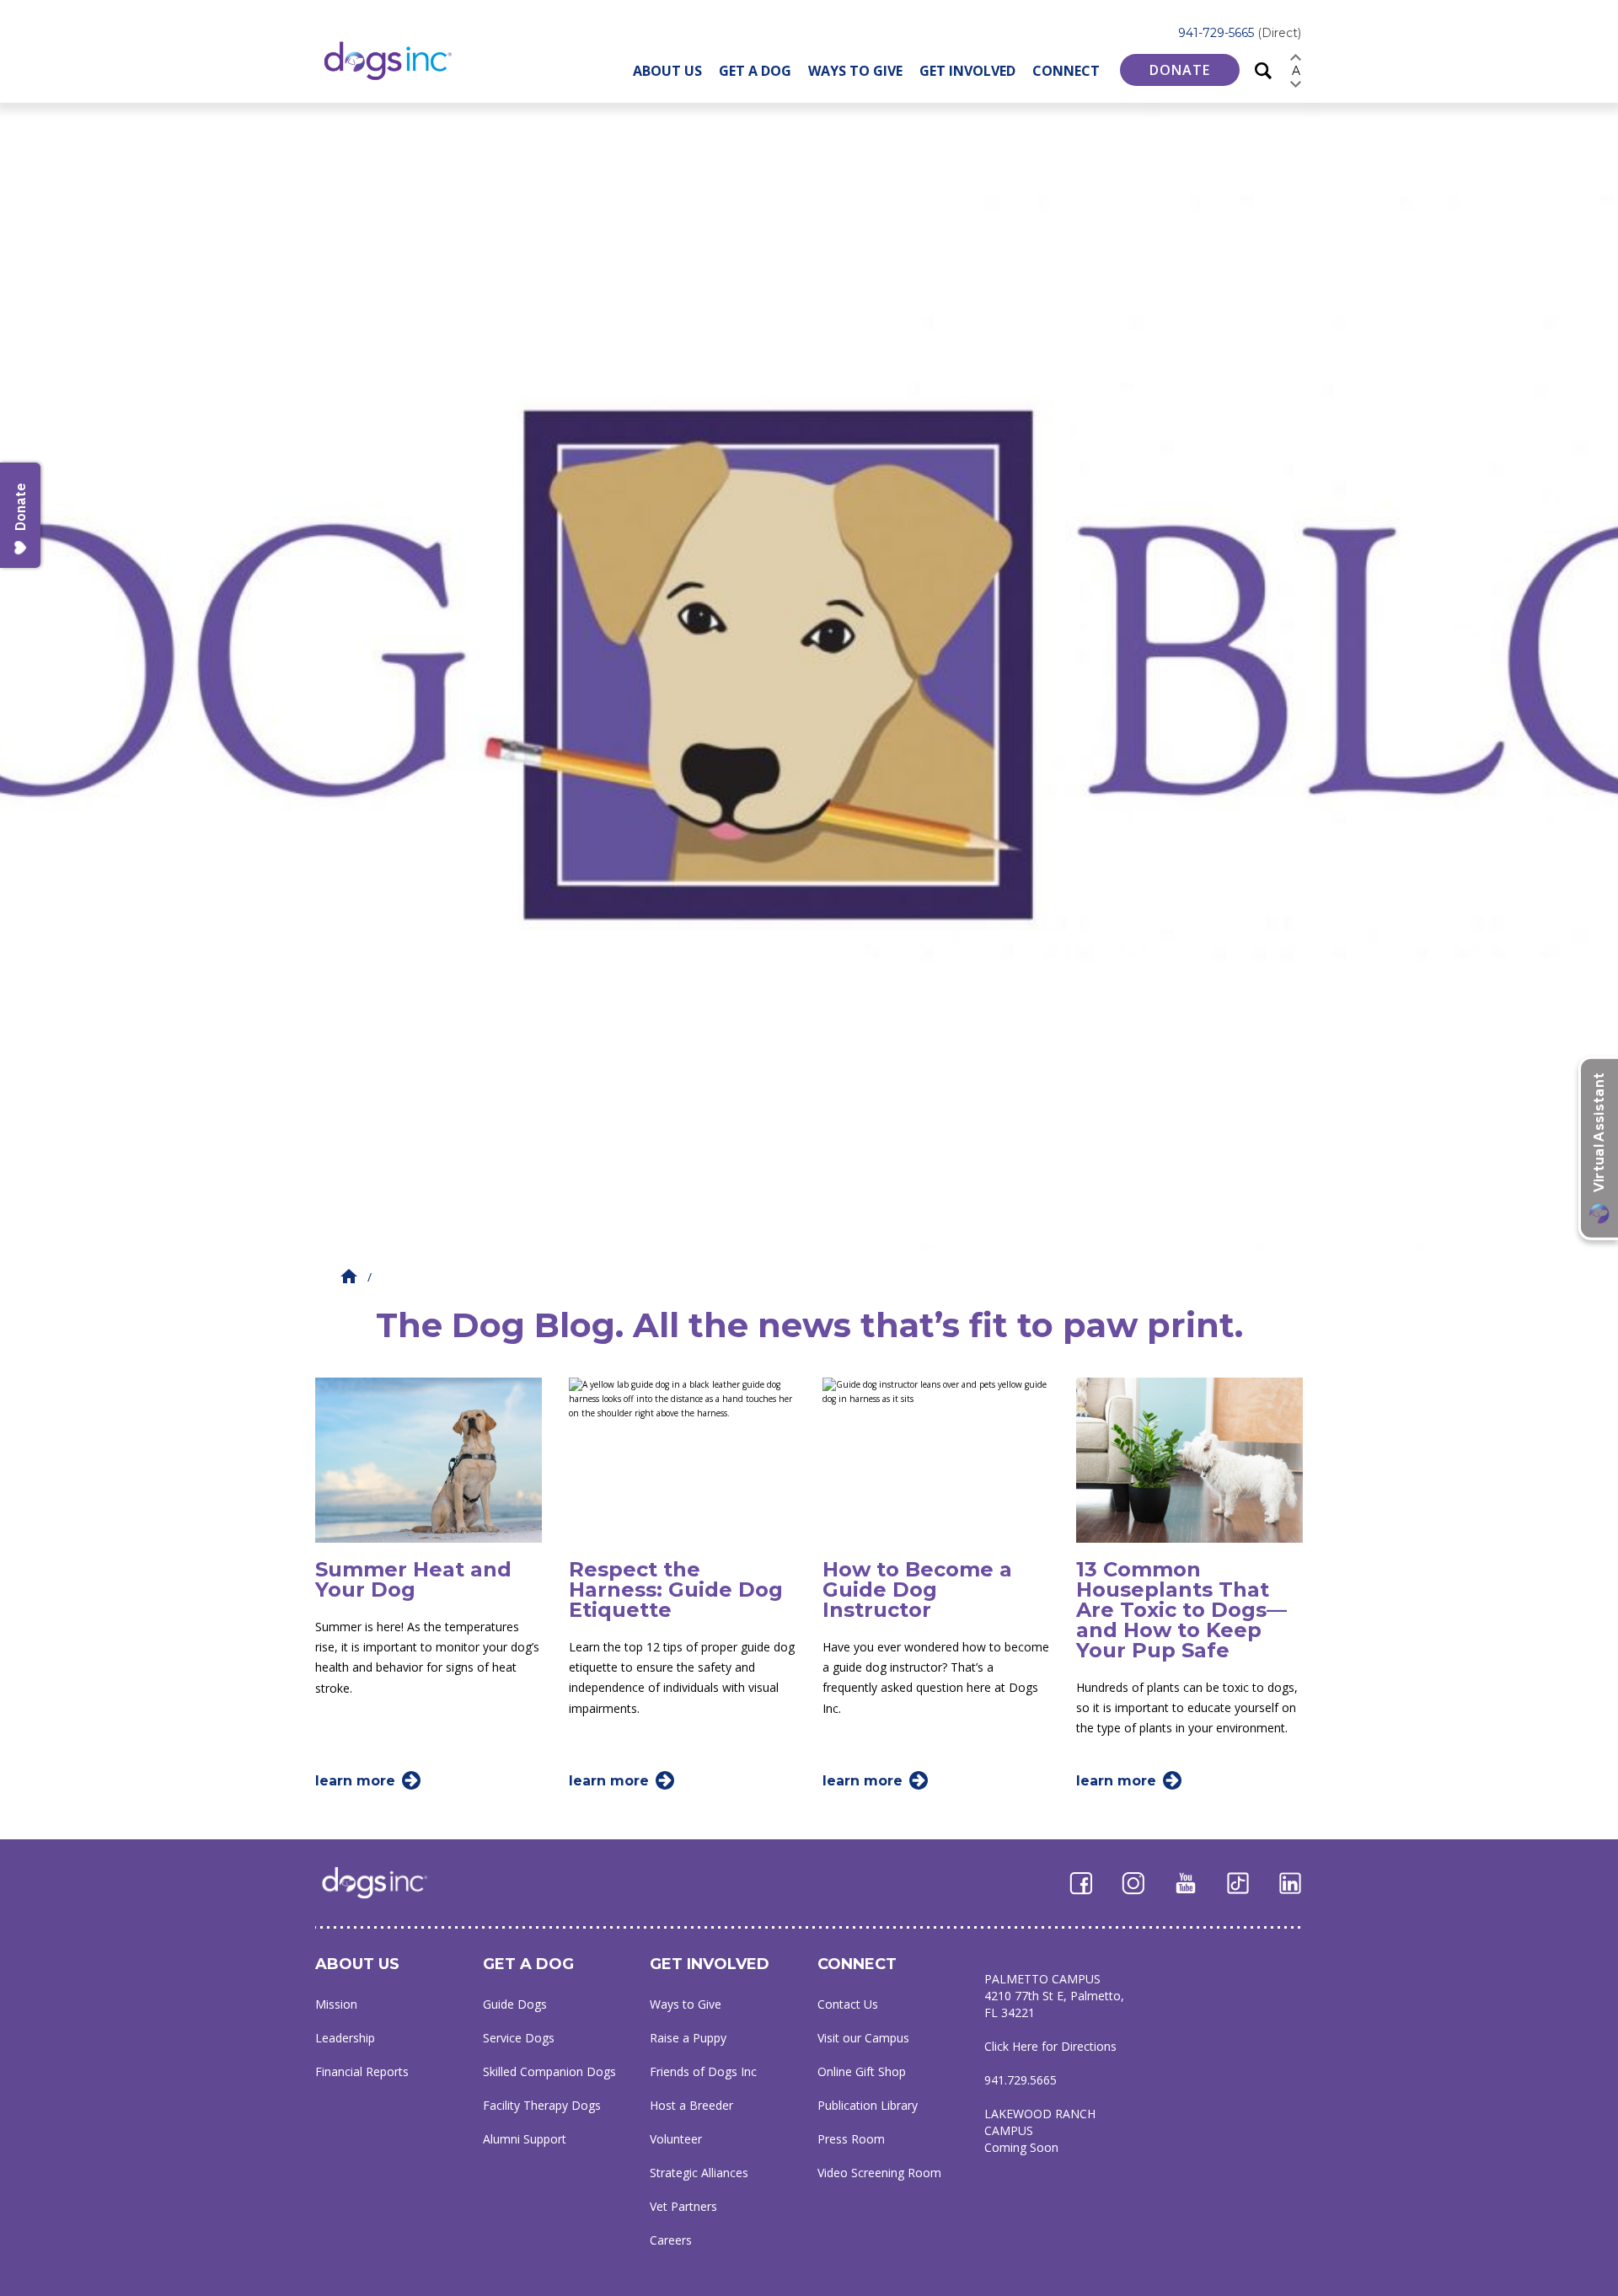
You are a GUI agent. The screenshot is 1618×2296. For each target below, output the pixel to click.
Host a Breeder (691, 2105)
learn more (355, 1781)
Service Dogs (519, 2038)
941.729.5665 (1021, 2080)
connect (857, 1964)
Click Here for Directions (1050, 2046)
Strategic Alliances (699, 2173)
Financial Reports (362, 2071)
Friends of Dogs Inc (703, 2071)
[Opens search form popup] (1263, 70)
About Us (667, 71)
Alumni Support (525, 2139)
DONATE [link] (1180, 70)
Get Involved (967, 71)
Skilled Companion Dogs (549, 2071)
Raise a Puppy (688, 2038)
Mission (336, 2004)
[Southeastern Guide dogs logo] (402, 60)
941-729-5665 (1240, 33)
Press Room (851, 2139)
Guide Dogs (515, 2004)
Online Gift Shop (862, 2071)
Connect (1066, 71)
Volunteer (676, 2139)
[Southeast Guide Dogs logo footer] (386, 1882)
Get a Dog (755, 71)
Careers (671, 2240)
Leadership (345, 2038)
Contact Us (848, 2004)
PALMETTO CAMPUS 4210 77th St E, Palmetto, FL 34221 (1054, 1996)
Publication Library (868, 2105)
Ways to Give (855, 71)
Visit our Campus (863, 2038)
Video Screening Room (879, 2173)
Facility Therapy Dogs (542, 2105)
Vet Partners (683, 2206)
